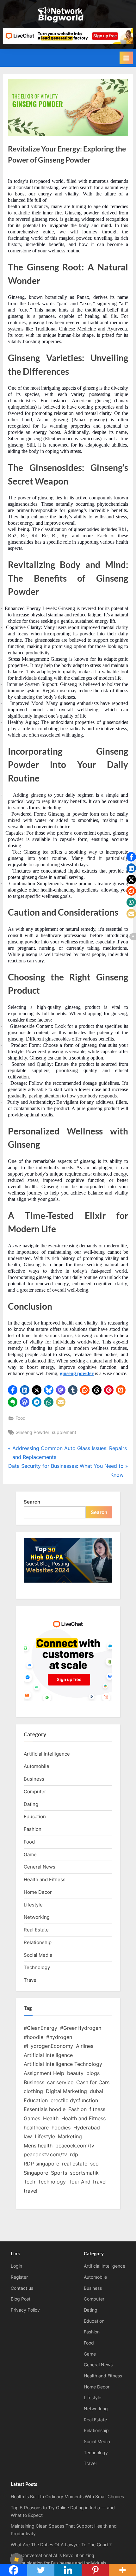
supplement (64, 1432)
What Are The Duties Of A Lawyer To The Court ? (61, 2545)
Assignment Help (44, 2073)
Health (51, 2118)
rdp (74, 2154)
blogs (93, 2073)
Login (16, 2266)
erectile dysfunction (74, 2100)
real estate (75, 2164)
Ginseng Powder (32, 1432)
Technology (37, 1967)
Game (30, 1854)
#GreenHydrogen (81, 2028)
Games (32, 2118)
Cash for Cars (93, 2082)
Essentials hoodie (45, 2109)
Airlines (85, 2046)
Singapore (36, 2173)
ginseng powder (77, 1373)
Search (32, 1502)
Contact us (22, 2288)
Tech (29, 2182)
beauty (75, 2073)
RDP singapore (41, 2164)
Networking (37, 1917)
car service (60, 2082)
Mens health (38, 2146)
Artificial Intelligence (47, 1754)
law (28, 2136)
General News (40, 1867)
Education (35, 1816)
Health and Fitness (45, 1879)
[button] (13, 1390)
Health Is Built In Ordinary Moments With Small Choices (67, 2497)
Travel (31, 1980)
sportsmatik (84, 2173)
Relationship (38, 1942)
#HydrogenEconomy (48, 2046)
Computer (35, 1791)
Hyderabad (87, 2128)
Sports (59, 2173)
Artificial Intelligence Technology (63, 2064)
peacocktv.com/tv (45, 2154)
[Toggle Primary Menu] (126, 58)
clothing (33, 2091)
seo (94, 2164)
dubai (96, 2091)
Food (21, 1418)
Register (19, 2277)
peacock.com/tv (75, 2146)
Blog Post (21, 2299)
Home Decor (38, 1892)
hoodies (61, 2128)
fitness (97, 2109)
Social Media (38, 1955)
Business (34, 1779)
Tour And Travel (88, 2182)
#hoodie (34, 2037)
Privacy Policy (25, 2310)
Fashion (33, 1829)
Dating (31, 1804)
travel (31, 2191)
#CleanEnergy (40, 2028)
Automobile (37, 1766)
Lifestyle (33, 1905)
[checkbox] (16, 2560)
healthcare (36, 2128)
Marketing (70, 2136)
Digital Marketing (66, 2091)
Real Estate (36, 1930)
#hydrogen (59, 2037)
